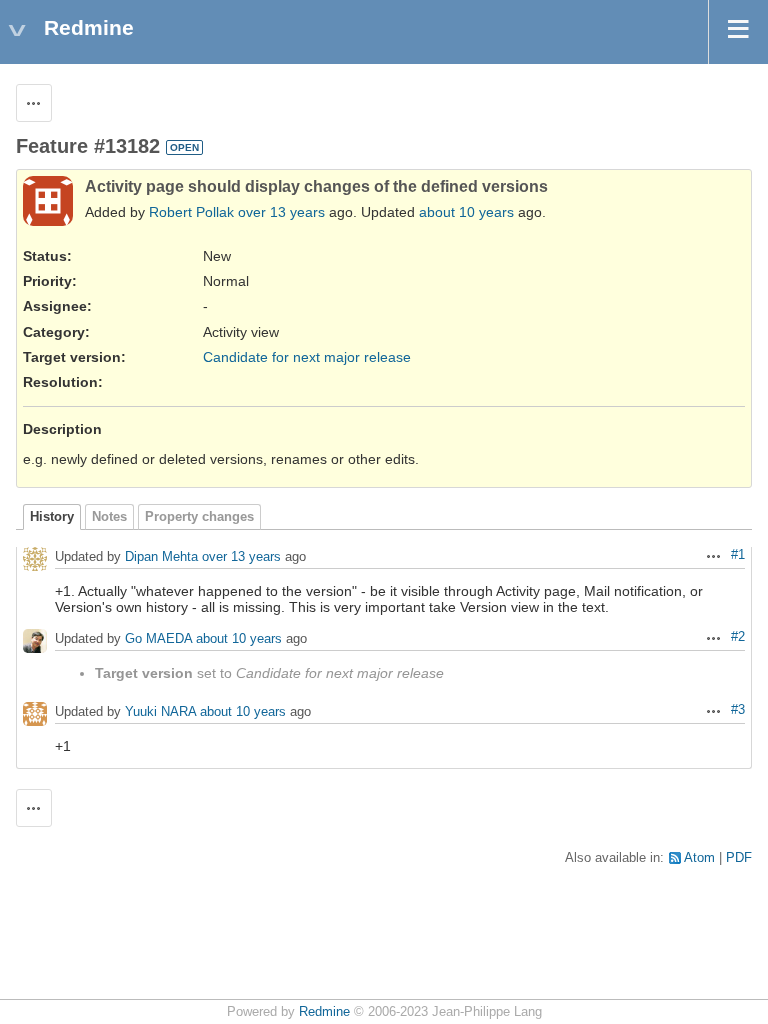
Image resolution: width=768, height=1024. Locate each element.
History (52, 517)
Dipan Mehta (161, 557)
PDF (739, 858)
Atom (699, 858)
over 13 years (281, 212)
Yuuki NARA (160, 712)
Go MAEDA (158, 639)
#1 (738, 555)
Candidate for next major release (307, 357)
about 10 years (466, 212)
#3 (738, 710)
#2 (738, 637)
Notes (109, 517)
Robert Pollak (191, 212)
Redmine (324, 1012)
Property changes (199, 517)
